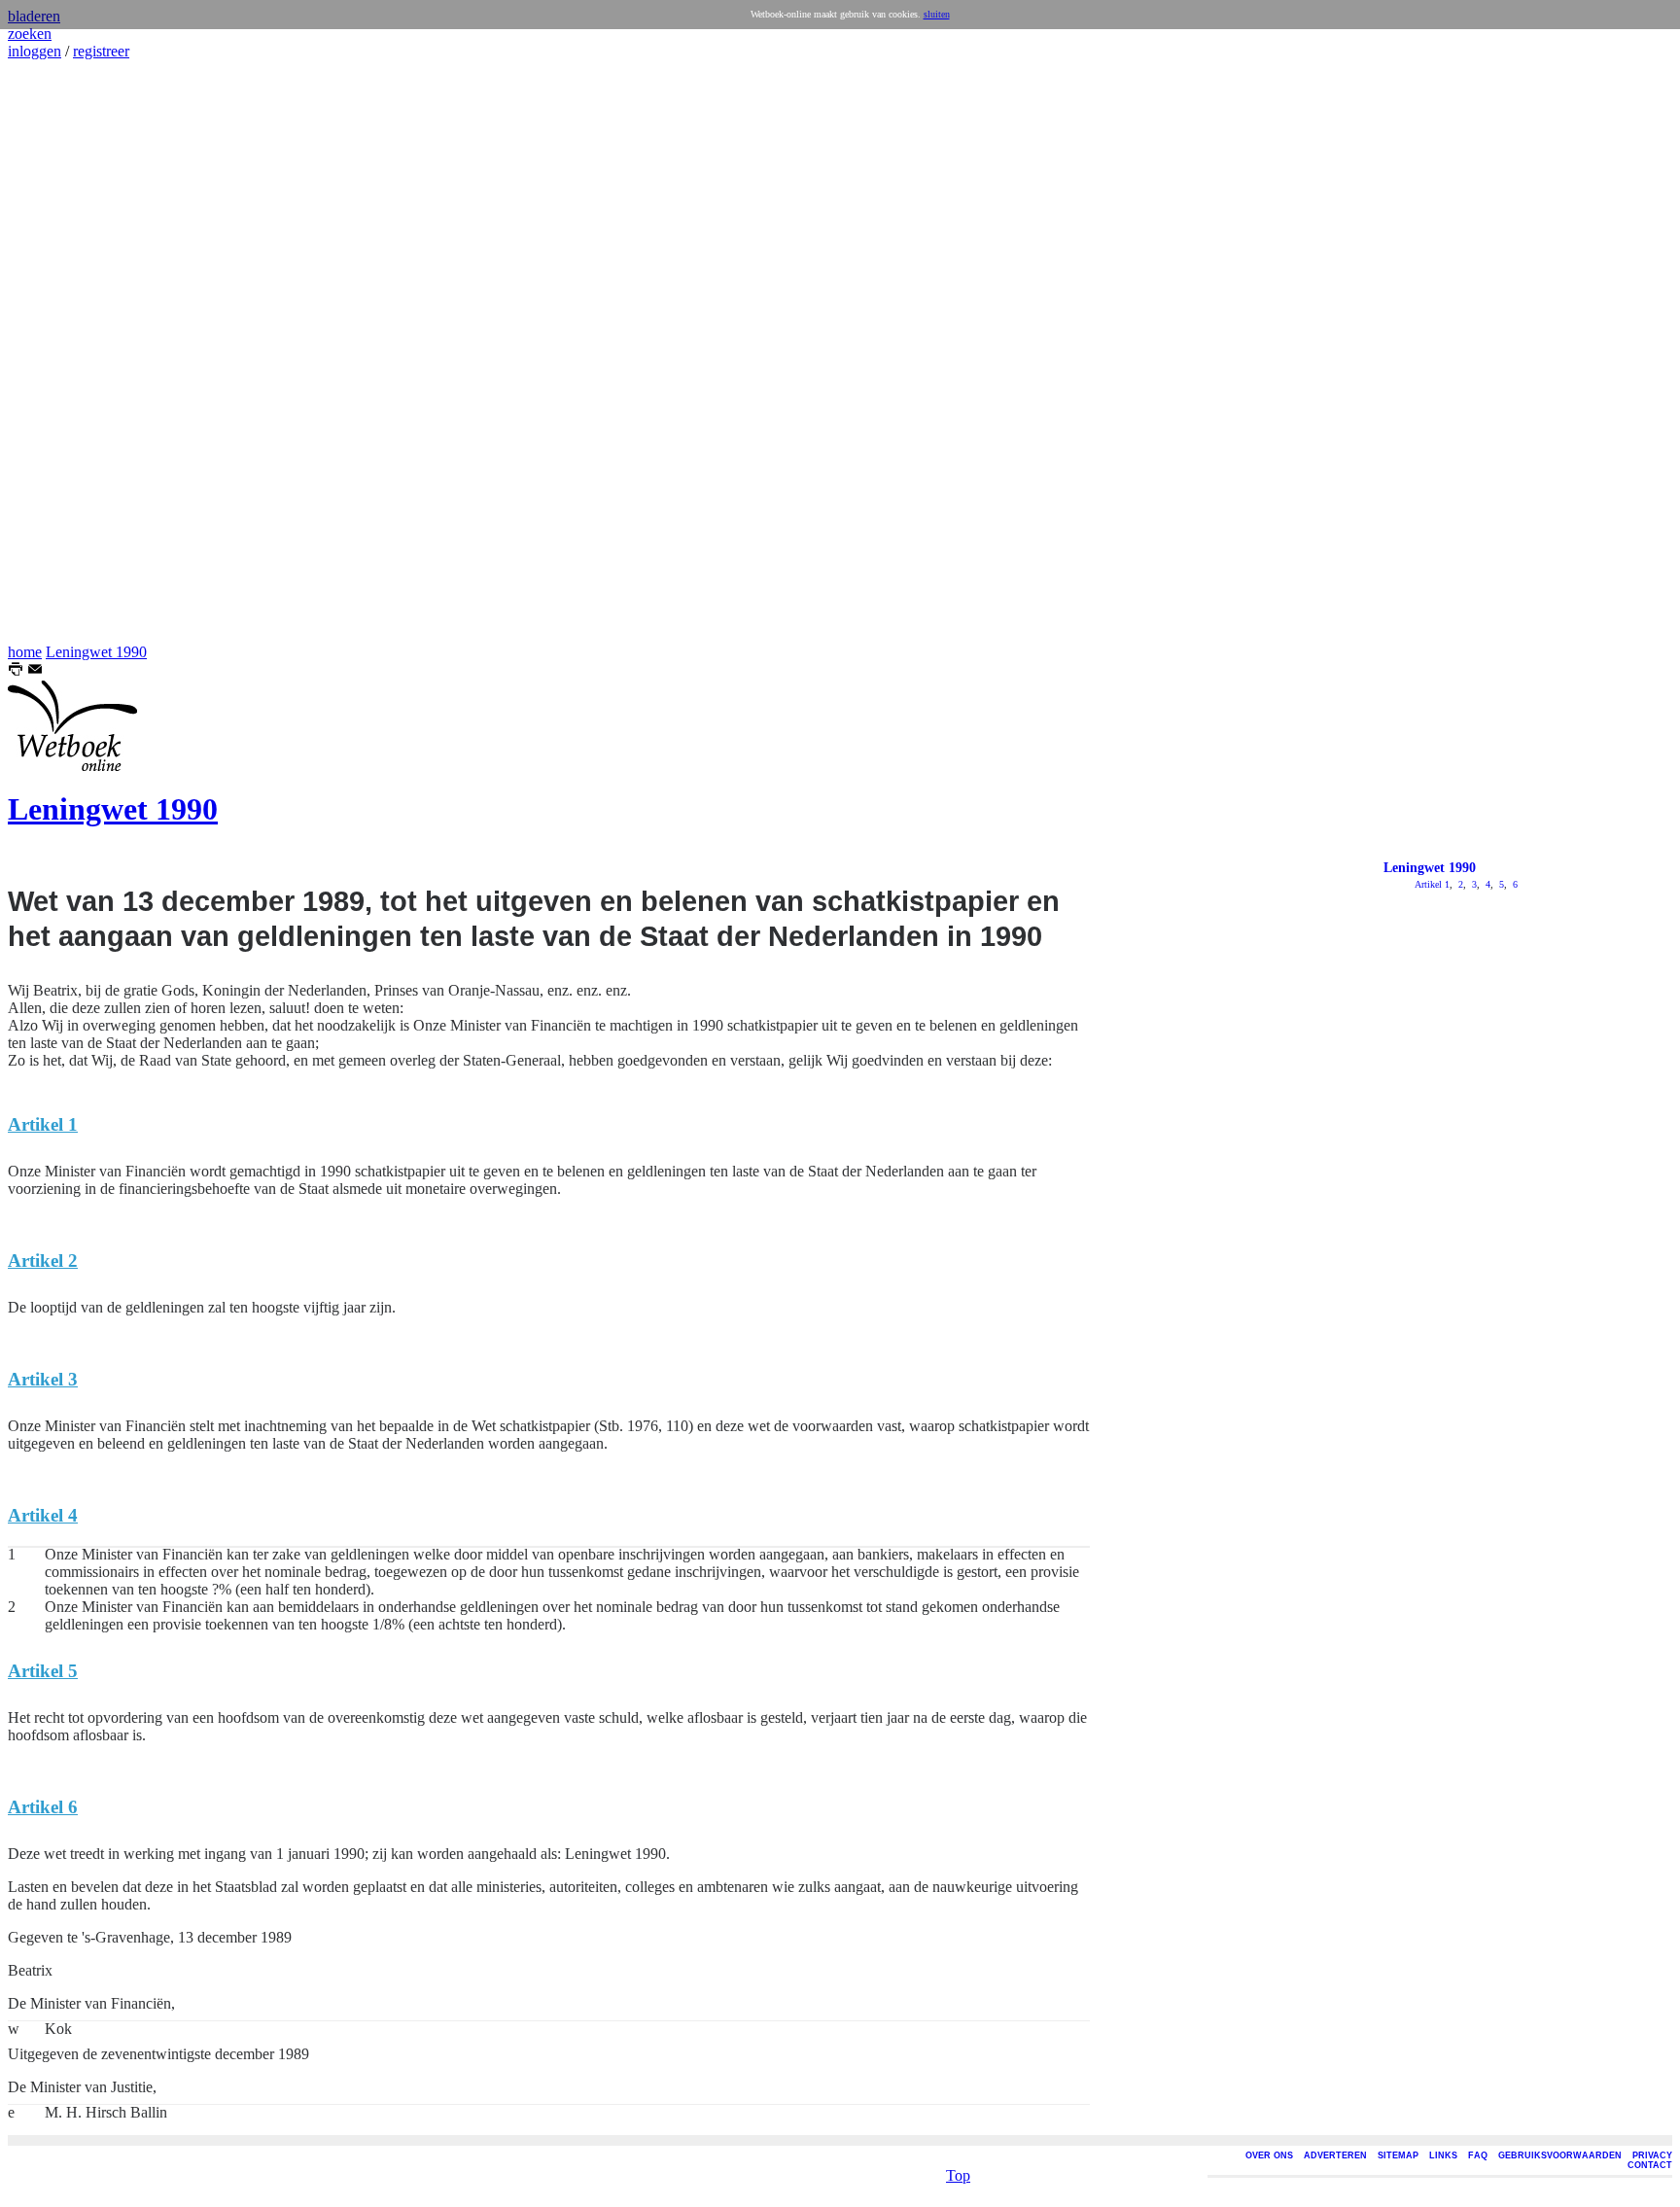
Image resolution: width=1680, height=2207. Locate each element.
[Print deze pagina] (16, 671)
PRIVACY (1652, 2155)
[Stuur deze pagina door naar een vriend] (35, 671)
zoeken (30, 34)
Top (958, 2175)
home (25, 652)
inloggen (35, 51)
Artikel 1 (1432, 884)
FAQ (1478, 2155)
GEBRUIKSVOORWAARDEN (1560, 2155)
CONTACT (1650, 2165)
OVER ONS (1269, 2155)
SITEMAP (1398, 2155)
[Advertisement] (66, 352)
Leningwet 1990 (96, 652)
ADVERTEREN (1335, 2155)
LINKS (1443, 2155)
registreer (101, 51)
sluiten (937, 14)
